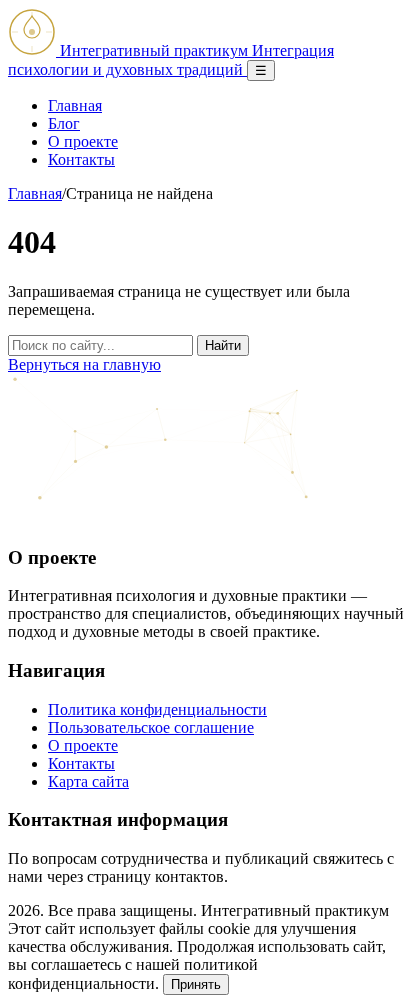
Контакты (81, 159)
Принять (196, 984)
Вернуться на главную (84, 364)
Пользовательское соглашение (151, 727)
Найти (223, 345)
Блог (64, 123)
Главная (75, 105)
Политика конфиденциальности (157, 709)
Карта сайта (88, 781)
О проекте (83, 141)
